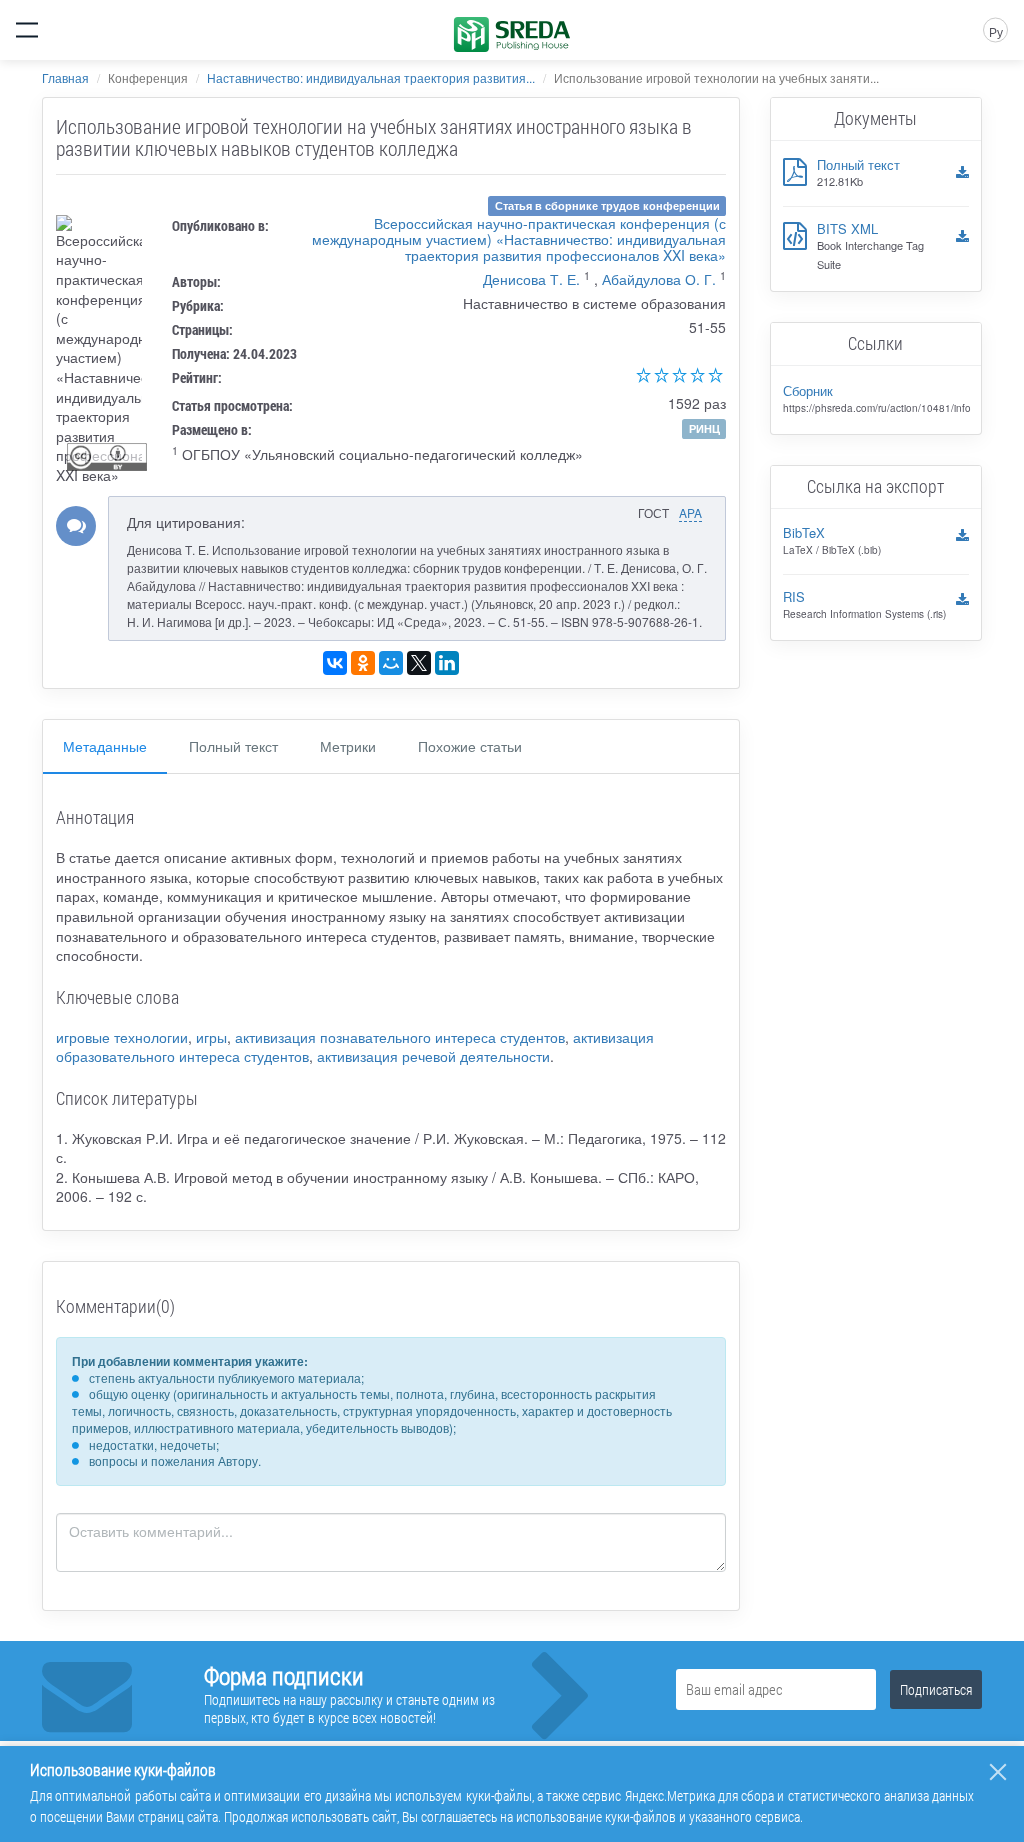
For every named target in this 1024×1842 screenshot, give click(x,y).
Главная (65, 77)
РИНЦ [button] (704, 428)
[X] (419, 663)
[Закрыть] (998, 1772)
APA (690, 512)
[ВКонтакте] (335, 663)
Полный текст (233, 746)
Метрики (348, 746)
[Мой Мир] (391, 663)
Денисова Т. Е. (531, 279)
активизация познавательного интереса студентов (400, 1037)
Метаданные (105, 746)
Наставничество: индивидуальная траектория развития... (371, 77)
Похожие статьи (470, 746)
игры (211, 1037)
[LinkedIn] (447, 663)
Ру (996, 31)
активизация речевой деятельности (433, 1056)
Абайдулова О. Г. (659, 279)
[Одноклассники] (363, 663)
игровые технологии (122, 1037)
